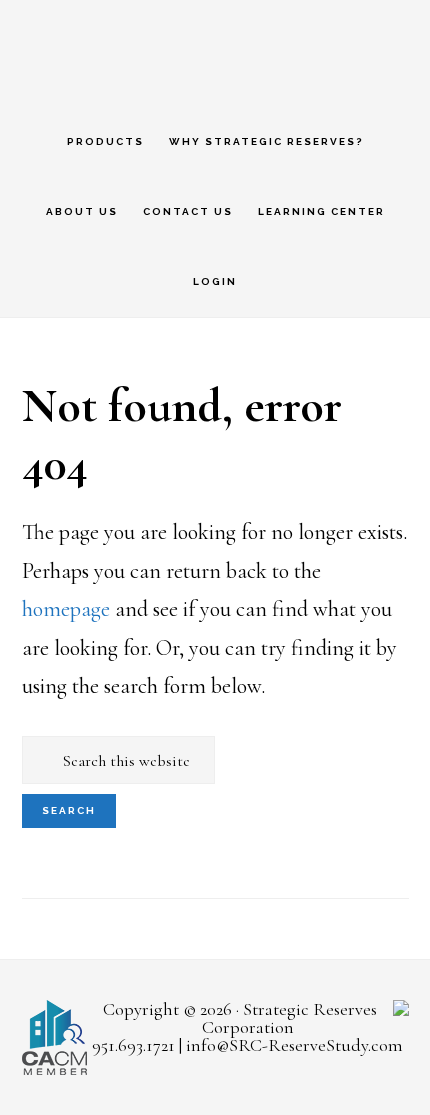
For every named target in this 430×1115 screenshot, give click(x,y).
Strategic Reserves (215, 52)
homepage (66, 609)
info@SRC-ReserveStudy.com (294, 1045)
